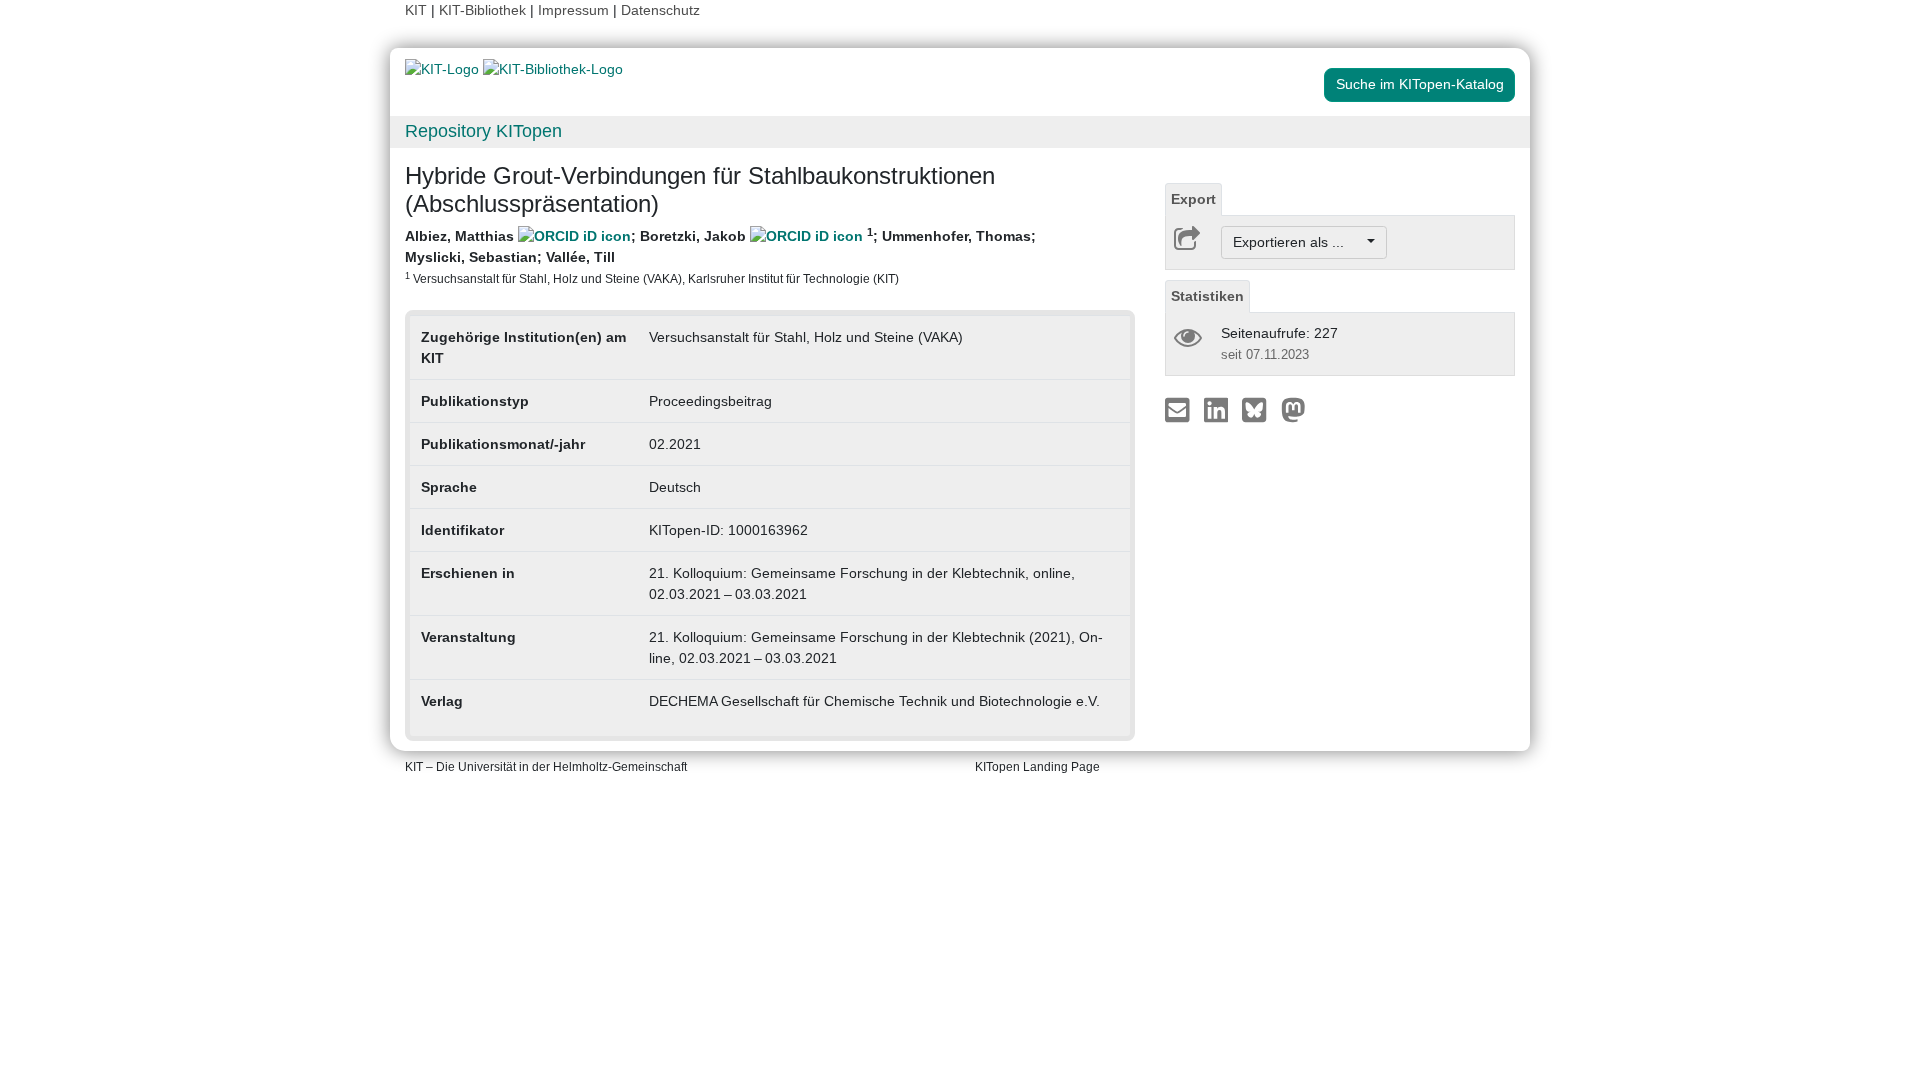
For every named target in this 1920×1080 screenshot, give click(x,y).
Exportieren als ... (1298, 242)
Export (1193, 199)
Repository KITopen (483, 131)
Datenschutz (660, 10)
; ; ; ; (720, 255)
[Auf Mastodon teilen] (1293, 409)
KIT (416, 10)
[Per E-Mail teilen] (1179, 409)
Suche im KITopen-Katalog (1420, 84)
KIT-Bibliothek (484, 10)
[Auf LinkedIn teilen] (1218, 409)
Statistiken (1207, 296)
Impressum (573, 10)
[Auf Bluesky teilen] (1259, 409)
